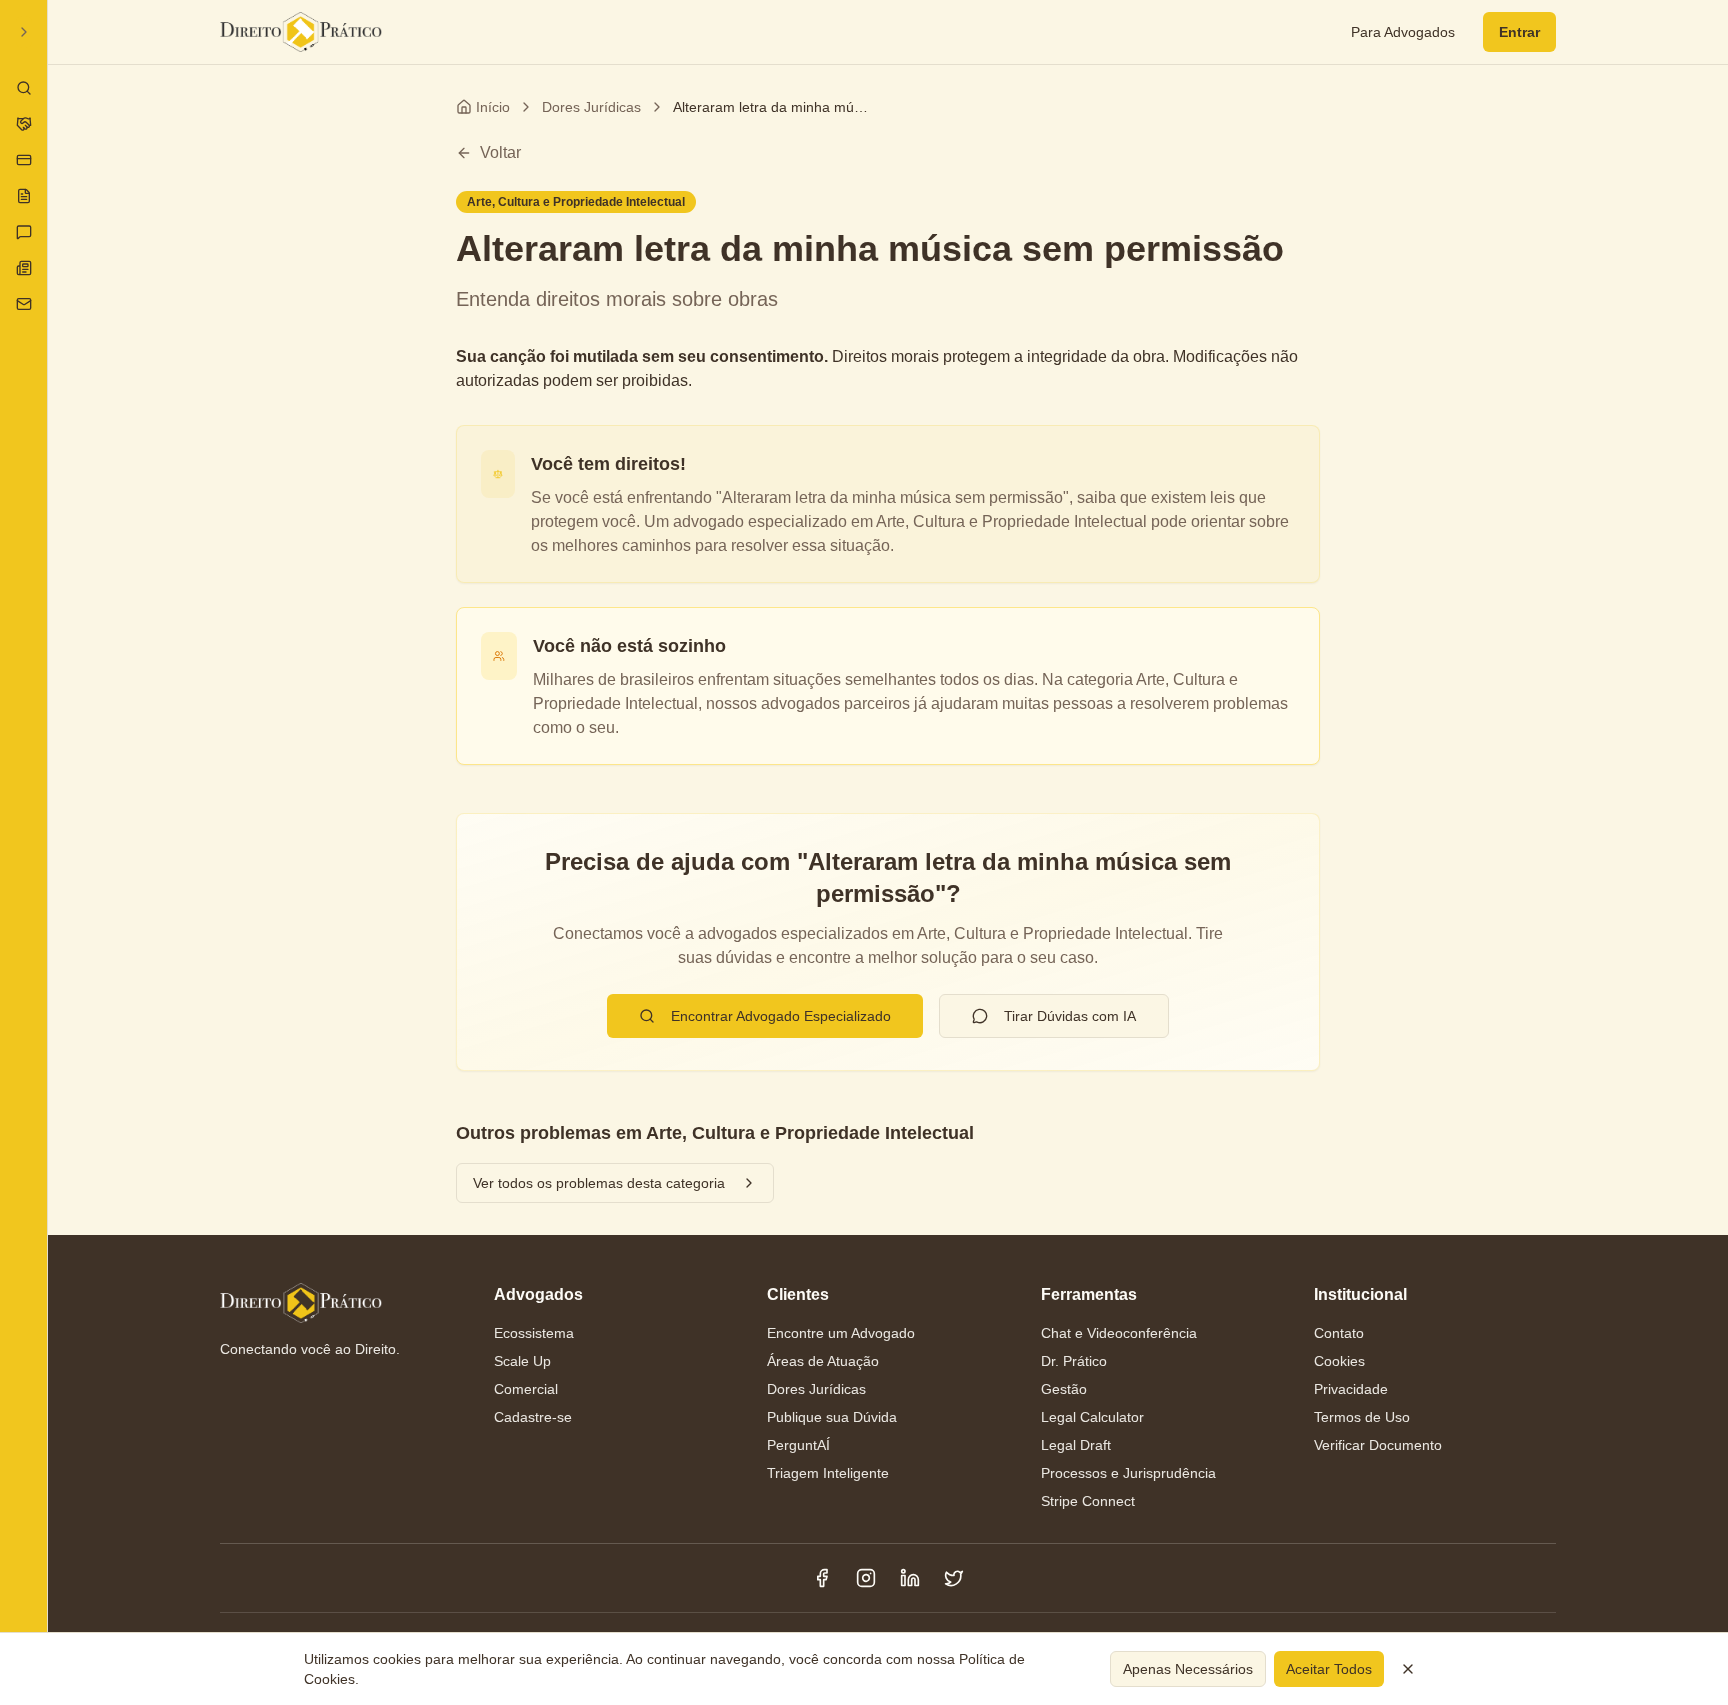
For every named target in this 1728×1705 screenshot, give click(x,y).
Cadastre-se (533, 1417)
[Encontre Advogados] (24, 88)
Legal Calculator (1092, 1417)
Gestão (1064, 1389)
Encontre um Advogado (841, 1333)
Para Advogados (1403, 32)
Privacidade (1351, 1389)
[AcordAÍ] (24, 124)
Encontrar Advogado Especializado (781, 1016)
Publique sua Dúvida (832, 1417)
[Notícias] (24, 268)
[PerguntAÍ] (24, 232)
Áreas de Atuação (823, 1361)
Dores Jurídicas (591, 107)
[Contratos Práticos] (24, 196)
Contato (1339, 1333)
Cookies (1339, 1361)
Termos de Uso (1362, 1417)
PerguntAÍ (798, 1445)
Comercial (526, 1389)
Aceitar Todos (1329, 1669)
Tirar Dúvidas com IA (1070, 1016)
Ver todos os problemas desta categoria (599, 1183)
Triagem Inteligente (828, 1473)
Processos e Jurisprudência (1128, 1473)
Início (493, 107)
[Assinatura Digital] (24, 160)
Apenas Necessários (1188, 1669)
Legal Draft (1076, 1445)
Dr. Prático (1074, 1361)
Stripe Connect (1088, 1501)
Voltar (500, 152)
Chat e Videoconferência (1119, 1333)
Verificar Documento (1378, 1445)
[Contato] (24, 304)
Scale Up (522, 1361)
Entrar (1519, 32)
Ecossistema (534, 1333)
